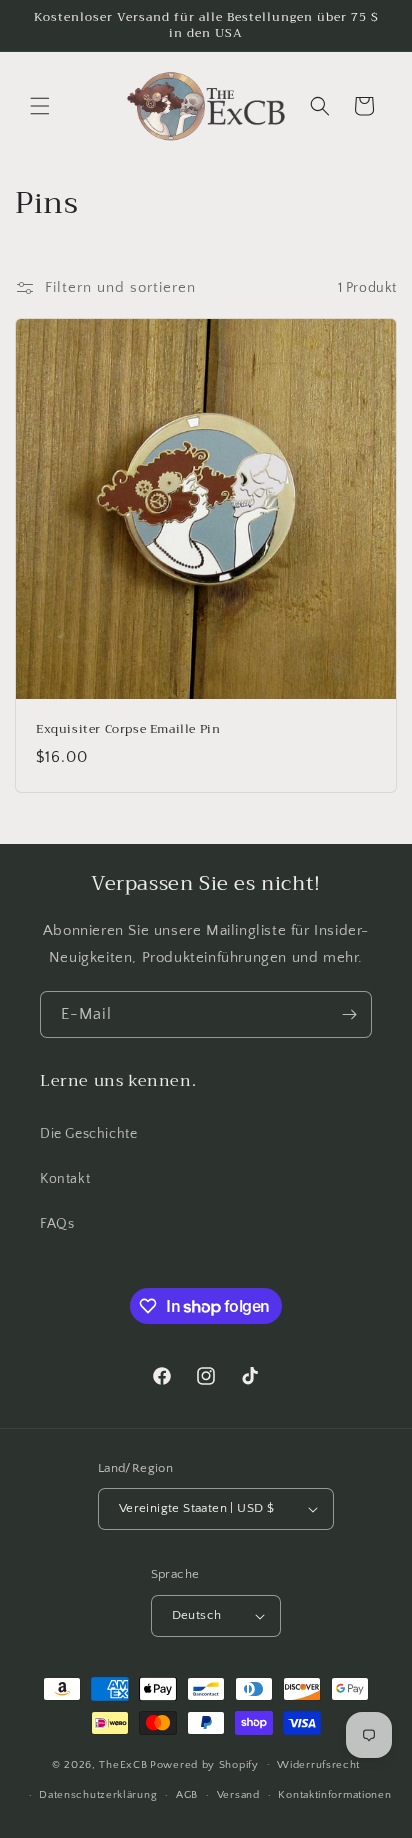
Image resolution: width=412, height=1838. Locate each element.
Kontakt (65, 1179)
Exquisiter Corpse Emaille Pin (128, 730)
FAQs (57, 1224)
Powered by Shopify (204, 1764)
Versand (238, 1795)
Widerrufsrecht (318, 1765)
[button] (40, 106)
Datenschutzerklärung (98, 1795)
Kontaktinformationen (334, 1795)
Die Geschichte (88, 1134)
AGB (187, 1795)
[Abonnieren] (349, 1014)
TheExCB (123, 1764)
